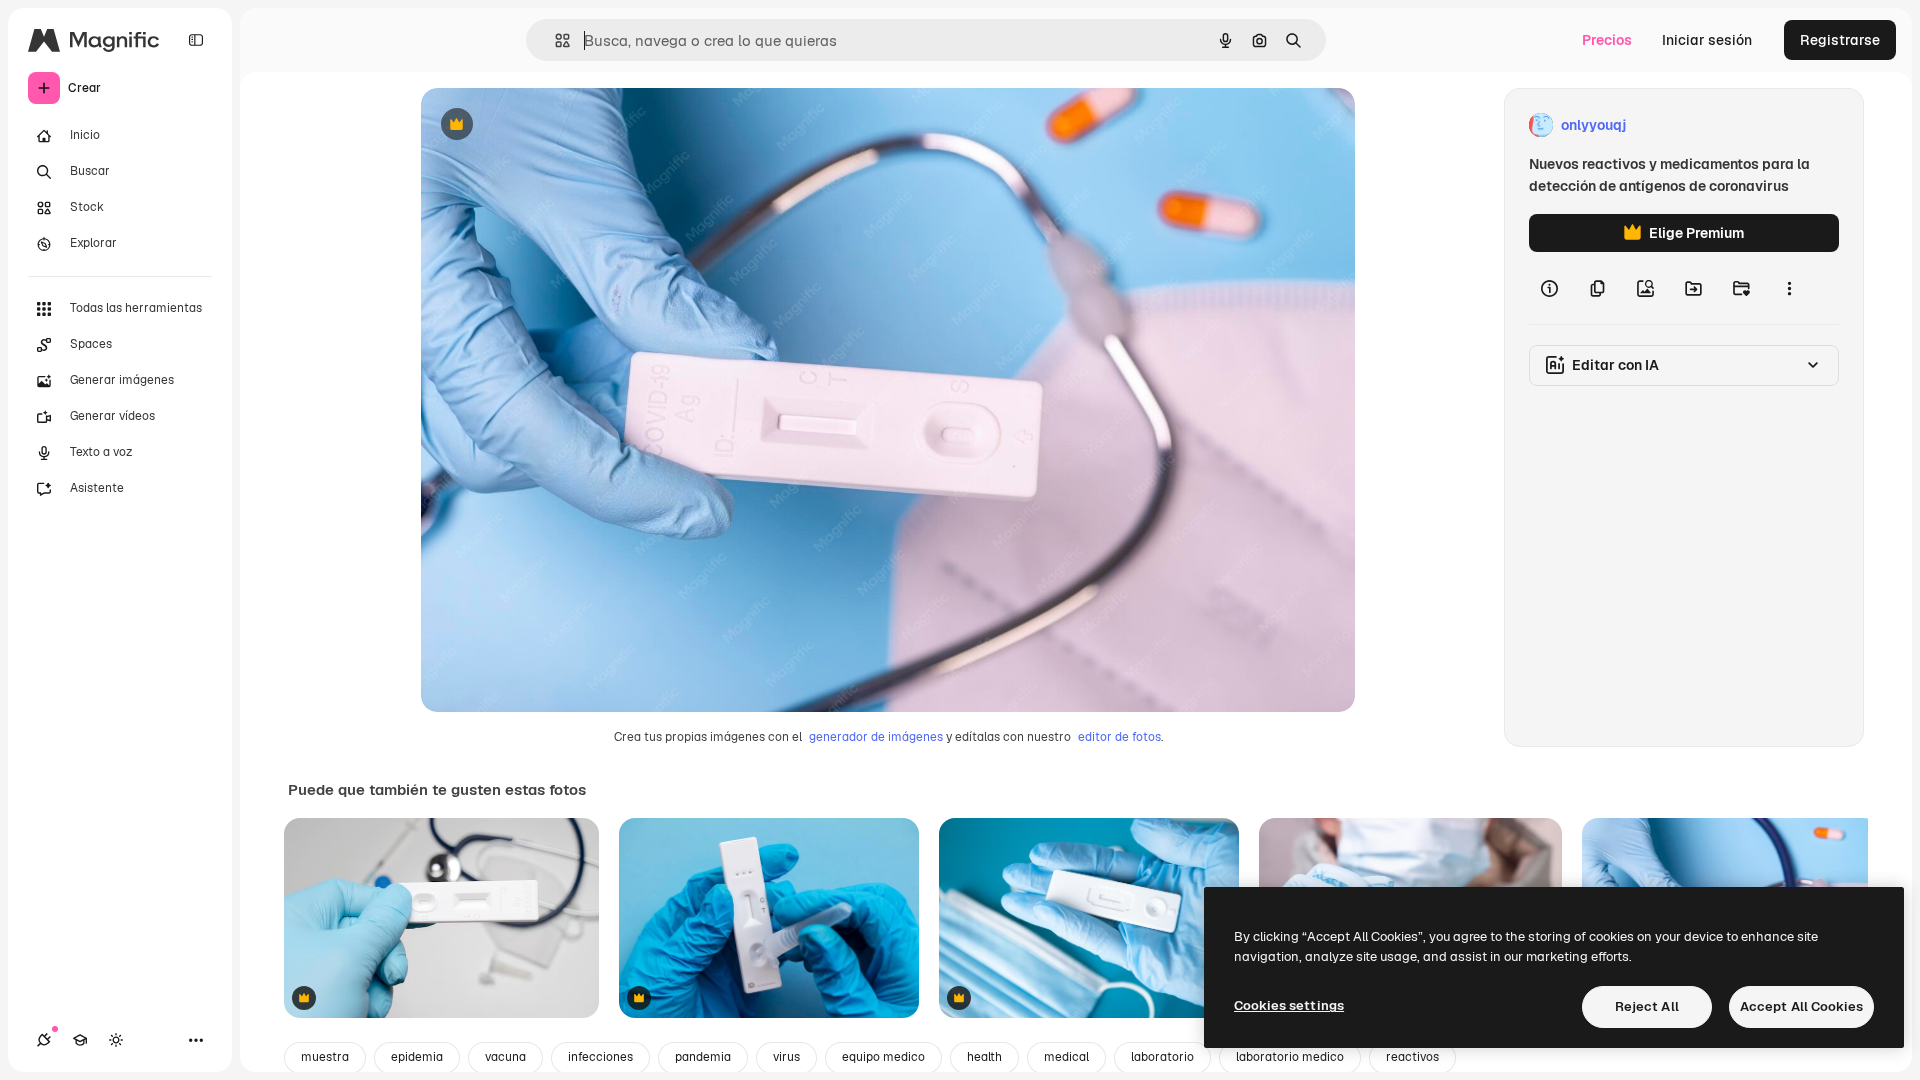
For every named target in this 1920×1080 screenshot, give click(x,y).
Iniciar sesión (1707, 40)
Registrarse (1840, 40)
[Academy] (80, 1040)
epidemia (417, 1057)
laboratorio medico (1290, 1057)
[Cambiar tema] (116, 1040)
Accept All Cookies (1801, 1006)
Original (549, 125)
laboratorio (1162, 1057)
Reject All (1647, 1006)
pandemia (703, 1057)
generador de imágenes (876, 737)
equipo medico (883, 1057)
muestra (325, 1057)
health (984, 1057)
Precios (1607, 40)
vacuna (505, 1057)
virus (786, 1057)
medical (1066, 1057)
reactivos (1412, 1057)
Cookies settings (1289, 1005)
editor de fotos (1119, 737)
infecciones (600, 1057)
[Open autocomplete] (554, 40)
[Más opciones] (1789, 288)
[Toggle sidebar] (196, 40)
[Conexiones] (44, 1040)
